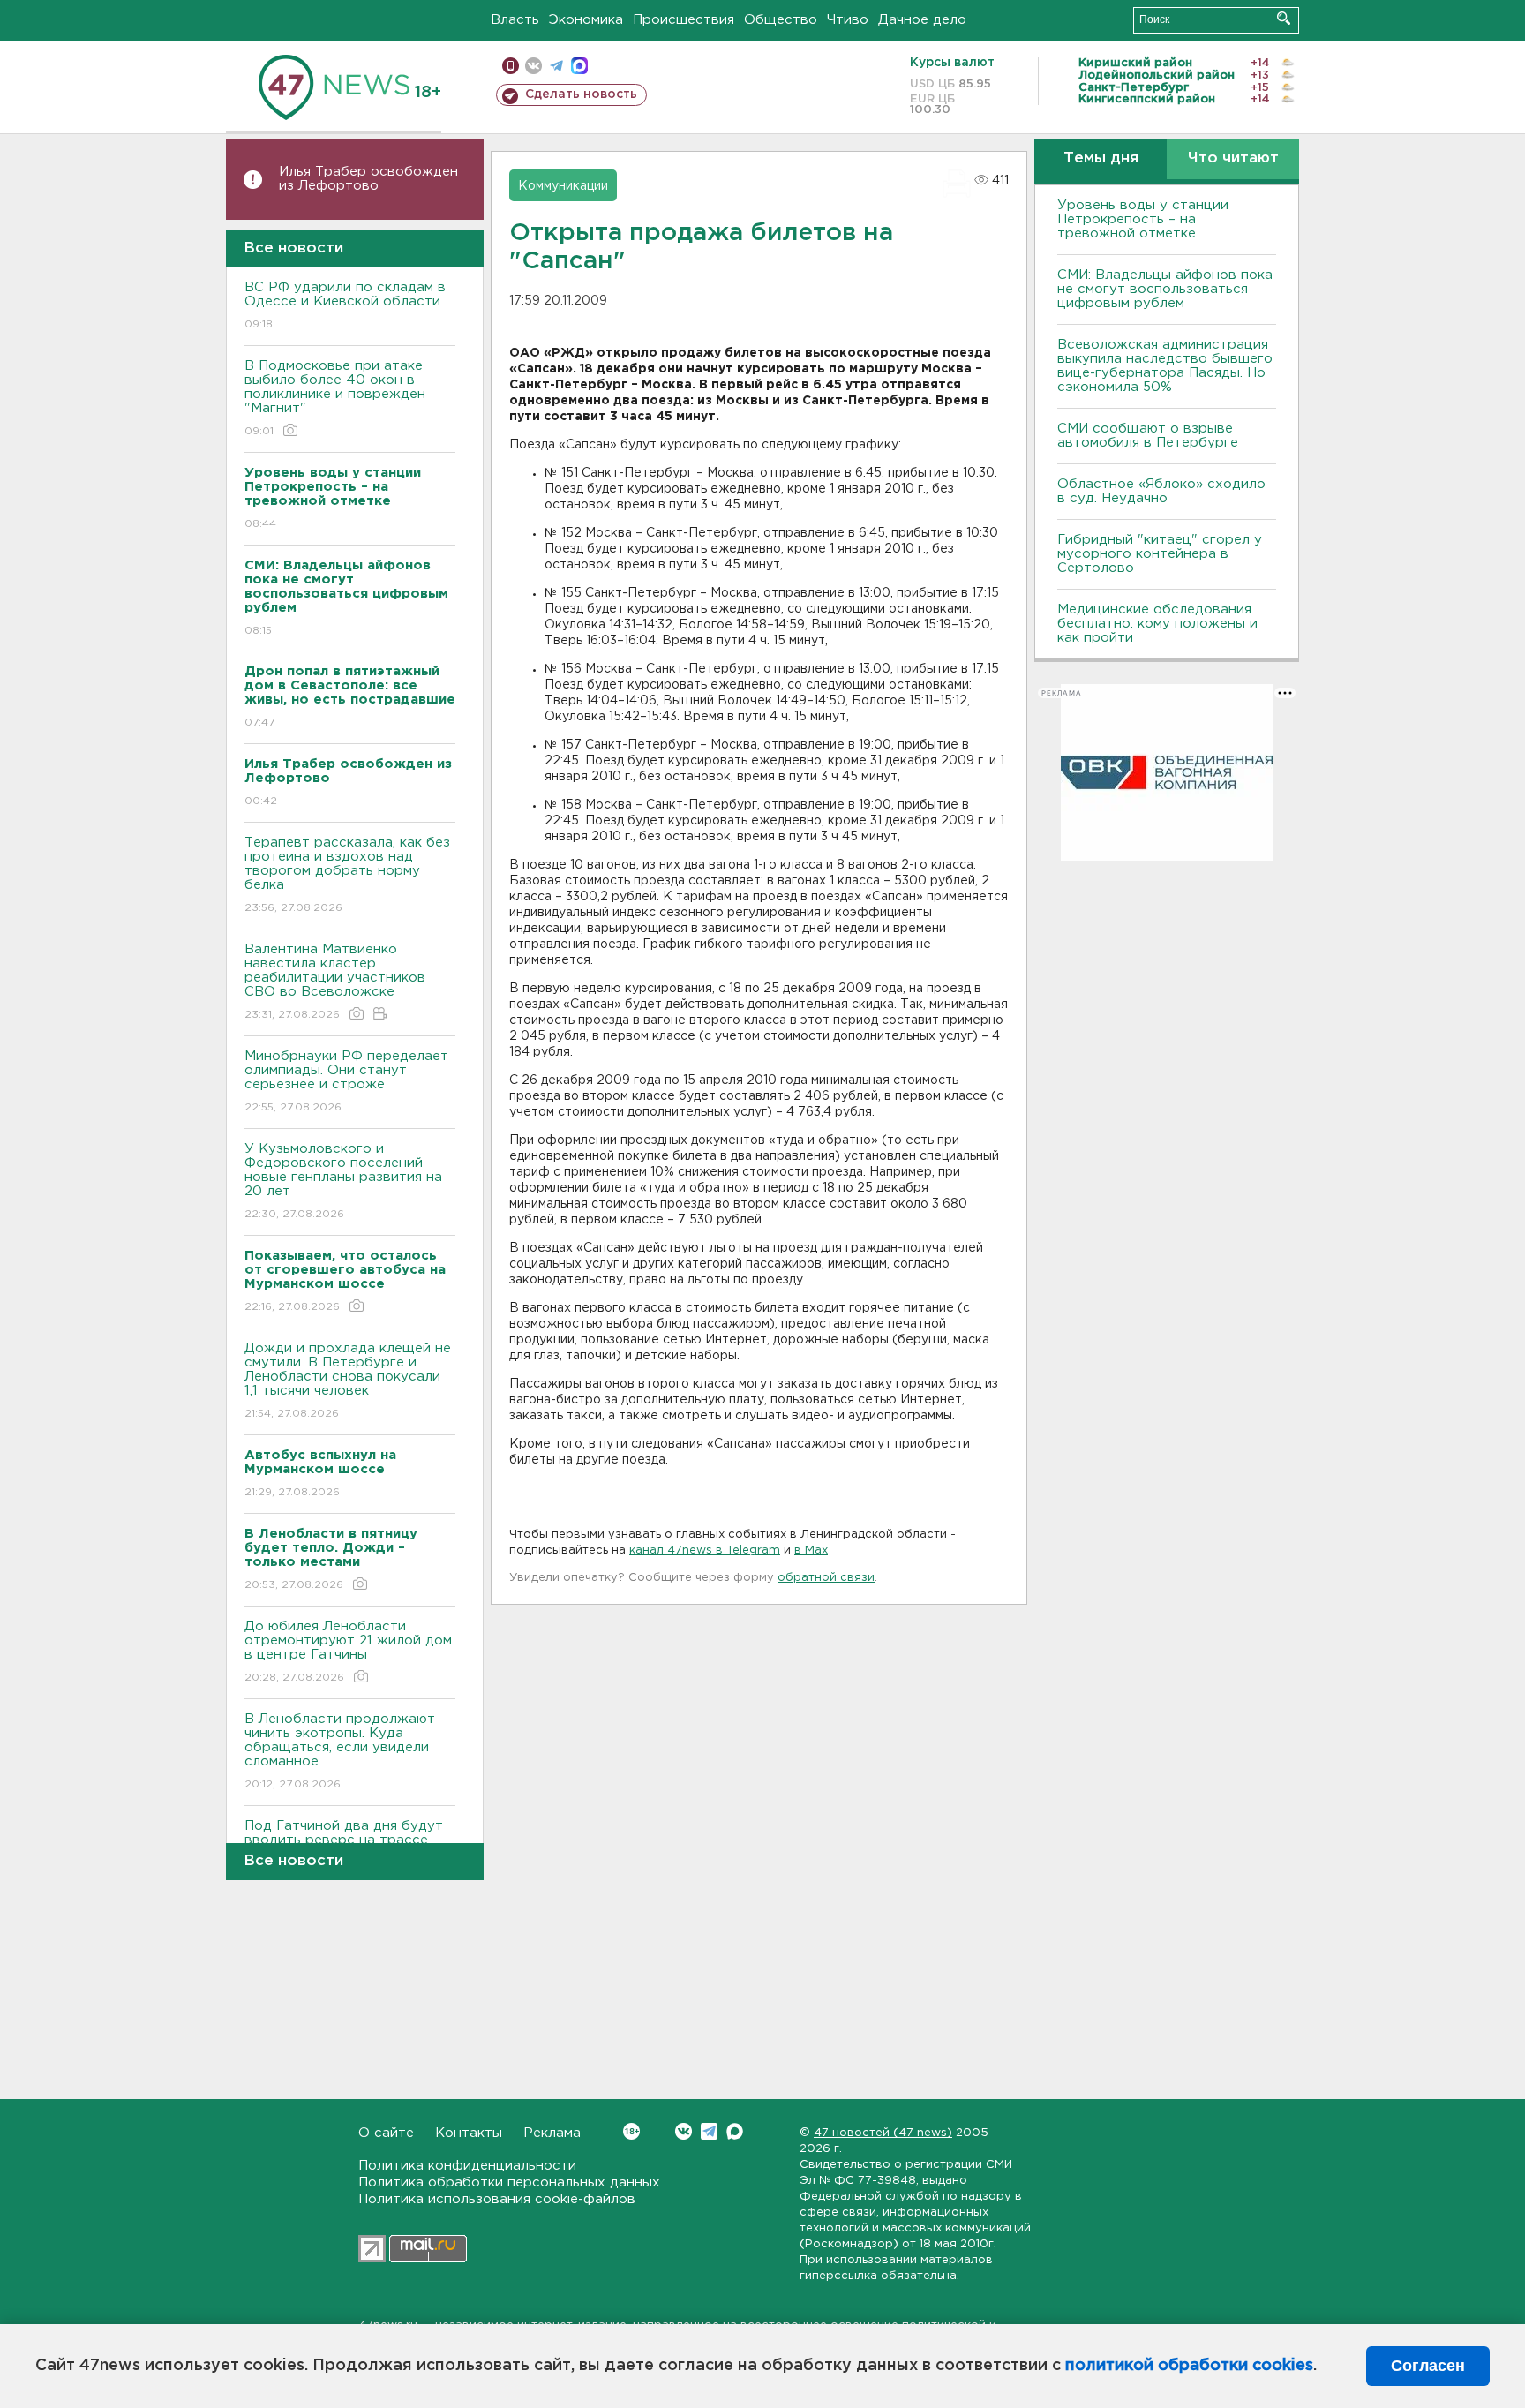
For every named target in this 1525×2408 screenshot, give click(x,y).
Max (735, 2131)
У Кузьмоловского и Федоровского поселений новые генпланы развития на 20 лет (343, 1181)
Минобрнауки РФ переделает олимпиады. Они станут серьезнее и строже (346, 1081)
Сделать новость (581, 94)
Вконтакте (684, 2131)
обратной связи (826, 1578)
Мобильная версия (511, 66)
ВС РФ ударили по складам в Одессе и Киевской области (345, 305)
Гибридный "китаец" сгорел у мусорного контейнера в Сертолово (1160, 554)
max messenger (579, 66)
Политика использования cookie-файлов (497, 2199)
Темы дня (1101, 158)
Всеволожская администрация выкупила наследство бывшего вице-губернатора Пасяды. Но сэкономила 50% (1165, 366)
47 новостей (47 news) (883, 2133)
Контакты (469, 2133)
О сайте (386, 2133)
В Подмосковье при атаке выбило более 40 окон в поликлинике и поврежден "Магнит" (335, 398)
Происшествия (684, 20)
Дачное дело (922, 20)
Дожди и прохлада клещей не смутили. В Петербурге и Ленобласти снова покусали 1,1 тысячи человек (348, 1381)
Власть (515, 20)
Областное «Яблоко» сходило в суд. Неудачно (1161, 491)
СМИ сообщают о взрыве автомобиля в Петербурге (1148, 436)
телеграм (556, 66)
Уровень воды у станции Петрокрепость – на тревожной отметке (1143, 219)
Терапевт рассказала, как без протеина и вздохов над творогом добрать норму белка (347, 875)
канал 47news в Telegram (705, 1550)
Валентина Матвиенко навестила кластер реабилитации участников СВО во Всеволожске (335, 982)
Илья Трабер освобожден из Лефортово (368, 179)
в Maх (811, 1550)
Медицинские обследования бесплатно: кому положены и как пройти (1157, 624)
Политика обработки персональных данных (509, 2182)
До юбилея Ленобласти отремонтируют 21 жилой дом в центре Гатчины (348, 1652)
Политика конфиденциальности (467, 2166)
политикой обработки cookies (1189, 2366)
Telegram (709, 2131)
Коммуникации (563, 186)
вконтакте (533, 66)
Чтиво (848, 20)
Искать (1284, 18)
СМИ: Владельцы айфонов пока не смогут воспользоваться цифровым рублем (1165, 289)
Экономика (586, 20)
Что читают (1233, 158)
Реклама (552, 2133)
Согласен (1428, 2366)
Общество (781, 20)
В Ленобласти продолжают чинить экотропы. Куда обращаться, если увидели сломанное (340, 1751)
